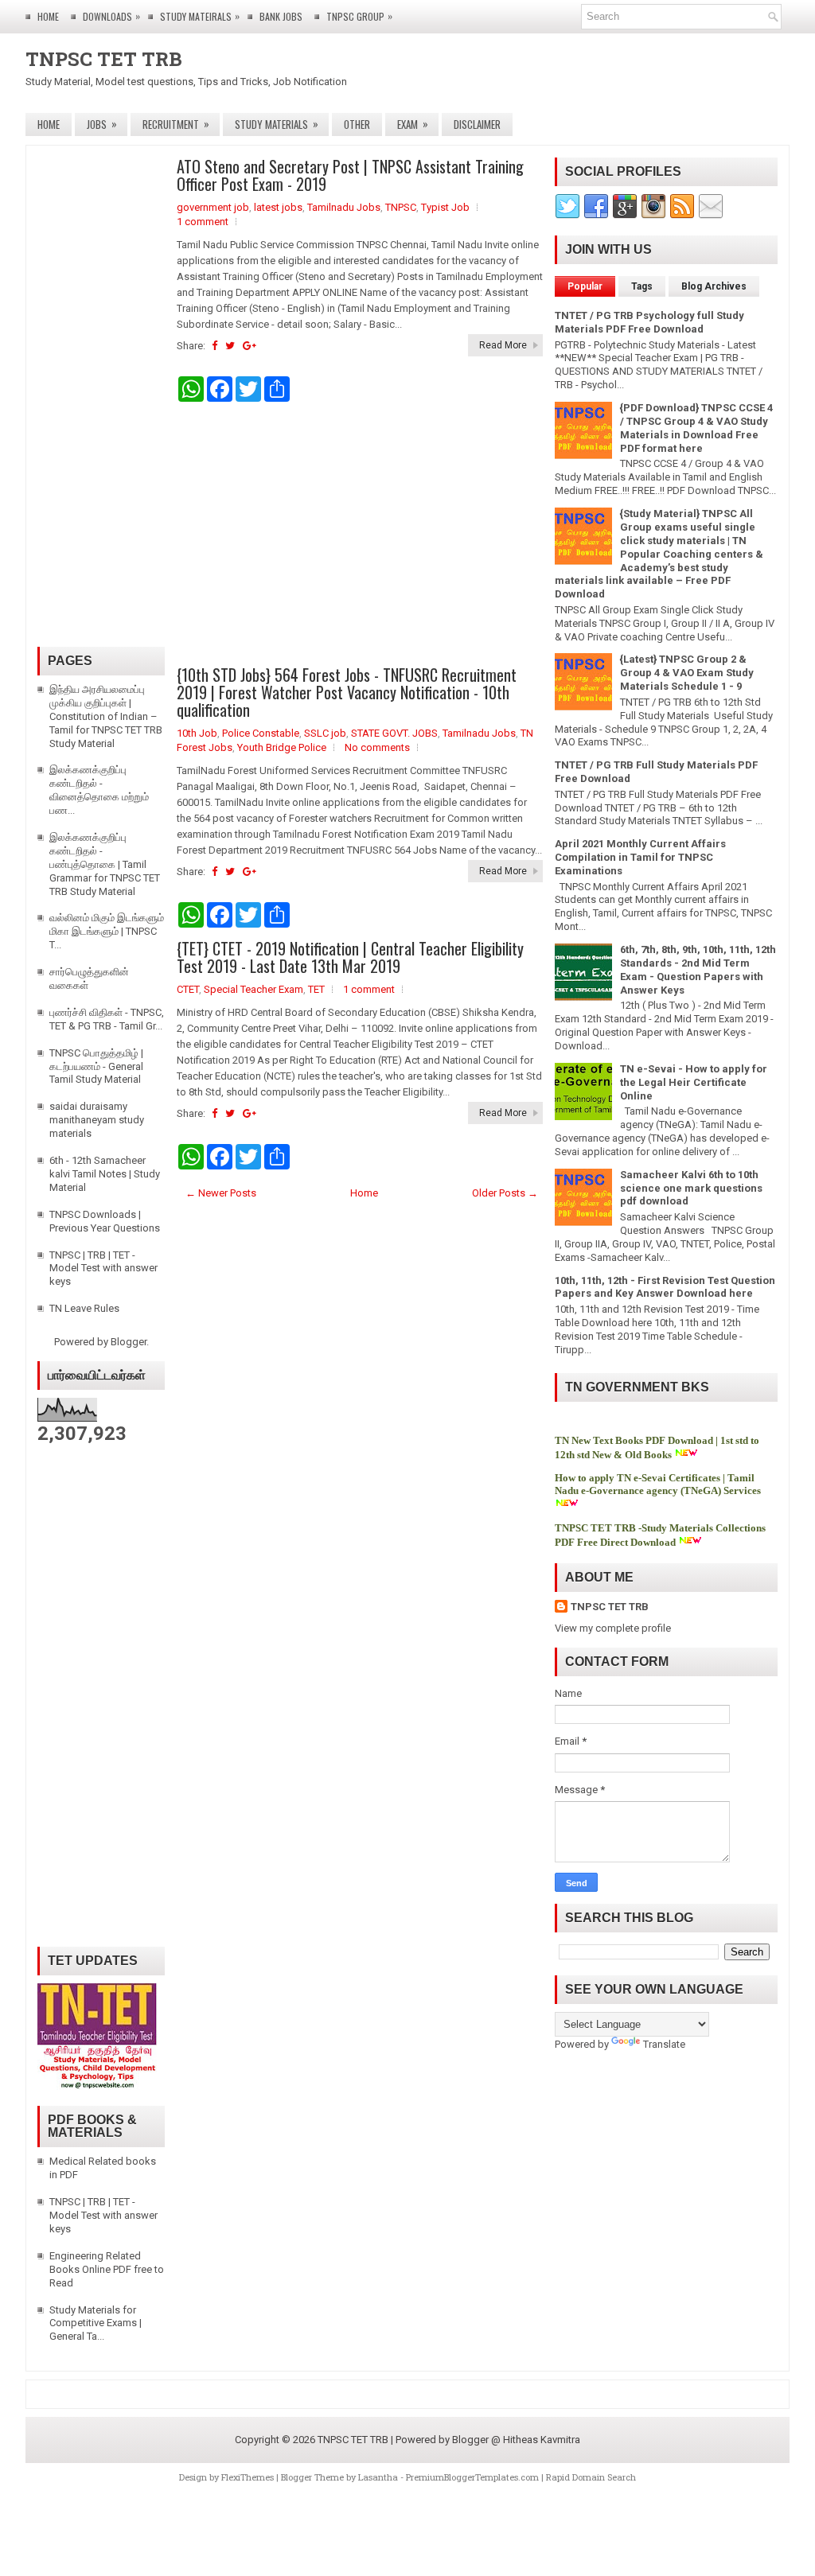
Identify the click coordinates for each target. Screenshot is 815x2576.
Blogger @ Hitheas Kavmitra (516, 2440)
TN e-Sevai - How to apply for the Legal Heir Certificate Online (694, 1082)
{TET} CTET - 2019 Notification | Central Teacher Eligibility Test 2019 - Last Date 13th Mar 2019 (350, 957)
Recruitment (176, 124)
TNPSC (401, 207)
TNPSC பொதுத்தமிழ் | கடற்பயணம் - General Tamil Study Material (96, 1066)
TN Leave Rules (84, 1308)
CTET (188, 989)
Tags (642, 286)
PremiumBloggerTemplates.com (472, 2477)
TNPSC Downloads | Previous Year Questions (105, 1221)
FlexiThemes (248, 2477)
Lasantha (378, 2477)
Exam (413, 124)
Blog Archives (714, 286)
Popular (585, 286)
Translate (664, 2044)
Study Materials (277, 124)
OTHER (357, 124)
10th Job (197, 733)
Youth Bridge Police (282, 747)
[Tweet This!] (230, 346)
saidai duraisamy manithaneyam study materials (97, 1120)
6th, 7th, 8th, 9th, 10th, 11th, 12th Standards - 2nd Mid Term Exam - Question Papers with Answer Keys (698, 970)
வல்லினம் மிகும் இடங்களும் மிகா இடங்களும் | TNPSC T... (107, 931)
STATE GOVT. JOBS (394, 733)
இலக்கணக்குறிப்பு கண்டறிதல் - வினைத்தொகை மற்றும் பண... (99, 790)
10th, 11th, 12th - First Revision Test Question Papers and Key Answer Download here (665, 1287)
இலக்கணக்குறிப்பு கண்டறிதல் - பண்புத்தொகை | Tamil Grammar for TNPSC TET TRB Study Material (105, 864)
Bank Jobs (281, 16)
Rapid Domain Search (591, 2477)
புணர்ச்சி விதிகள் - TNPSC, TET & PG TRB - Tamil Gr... (107, 1019)
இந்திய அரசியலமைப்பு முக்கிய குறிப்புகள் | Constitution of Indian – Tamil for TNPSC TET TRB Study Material (106, 716)
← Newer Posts (221, 1193)
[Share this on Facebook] (214, 346)
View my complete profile (613, 1628)
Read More (503, 345)
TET (316, 989)
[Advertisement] (360, 534)
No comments (377, 747)
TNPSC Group (359, 16)
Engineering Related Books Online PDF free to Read (107, 2269)
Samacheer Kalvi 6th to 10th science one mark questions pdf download (691, 1188)
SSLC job (325, 733)
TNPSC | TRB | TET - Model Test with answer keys (103, 1269)
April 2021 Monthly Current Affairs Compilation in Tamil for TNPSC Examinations (640, 857)
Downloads (111, 16)
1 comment (203, 222)
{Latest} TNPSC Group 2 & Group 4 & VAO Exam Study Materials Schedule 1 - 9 (687, 673)
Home (48, 16)
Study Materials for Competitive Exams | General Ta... (96, 2323)
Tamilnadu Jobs (344, 207)
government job (213, 207)
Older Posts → (505, 1193)
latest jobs (278, 207)
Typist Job (445, 207)
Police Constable (261, 733)
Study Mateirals (200, 16)
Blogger (129, 1342)
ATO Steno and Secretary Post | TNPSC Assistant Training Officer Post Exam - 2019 (350, 175)
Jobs (102, 124)
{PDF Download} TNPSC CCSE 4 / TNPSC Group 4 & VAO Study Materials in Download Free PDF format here (696, 428)
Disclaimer (477, 124)
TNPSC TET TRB (104, 59)
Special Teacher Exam (253, 989)
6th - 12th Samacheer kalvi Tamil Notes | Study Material (105, 1174)
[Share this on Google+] (250, 346)
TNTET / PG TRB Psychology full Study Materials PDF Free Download (649, 322)
